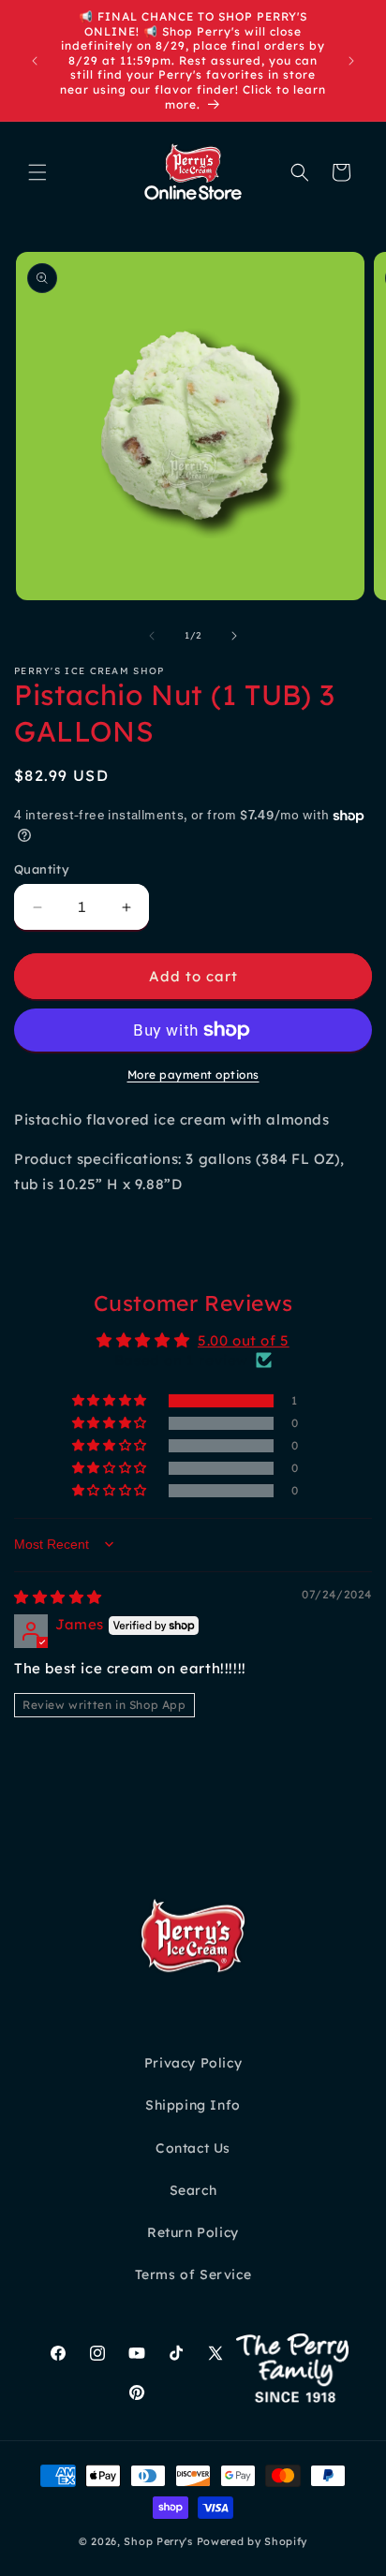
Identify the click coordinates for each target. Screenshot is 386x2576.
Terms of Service (193, 2274)
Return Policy (193, 2232)
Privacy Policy (193, 2063)
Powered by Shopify (252, 2541)
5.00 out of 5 (244, 1340)
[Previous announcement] (35, 61)
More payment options (193, 1075)
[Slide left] (152, 636)
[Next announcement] (351, 61)
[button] (37, 172)
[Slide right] (234, 636)
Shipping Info (193, 2105)
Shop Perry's (158, 2541)
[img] (58, 1597)
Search (193, 2190)
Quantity (42, 869)
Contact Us (193, 2148)
